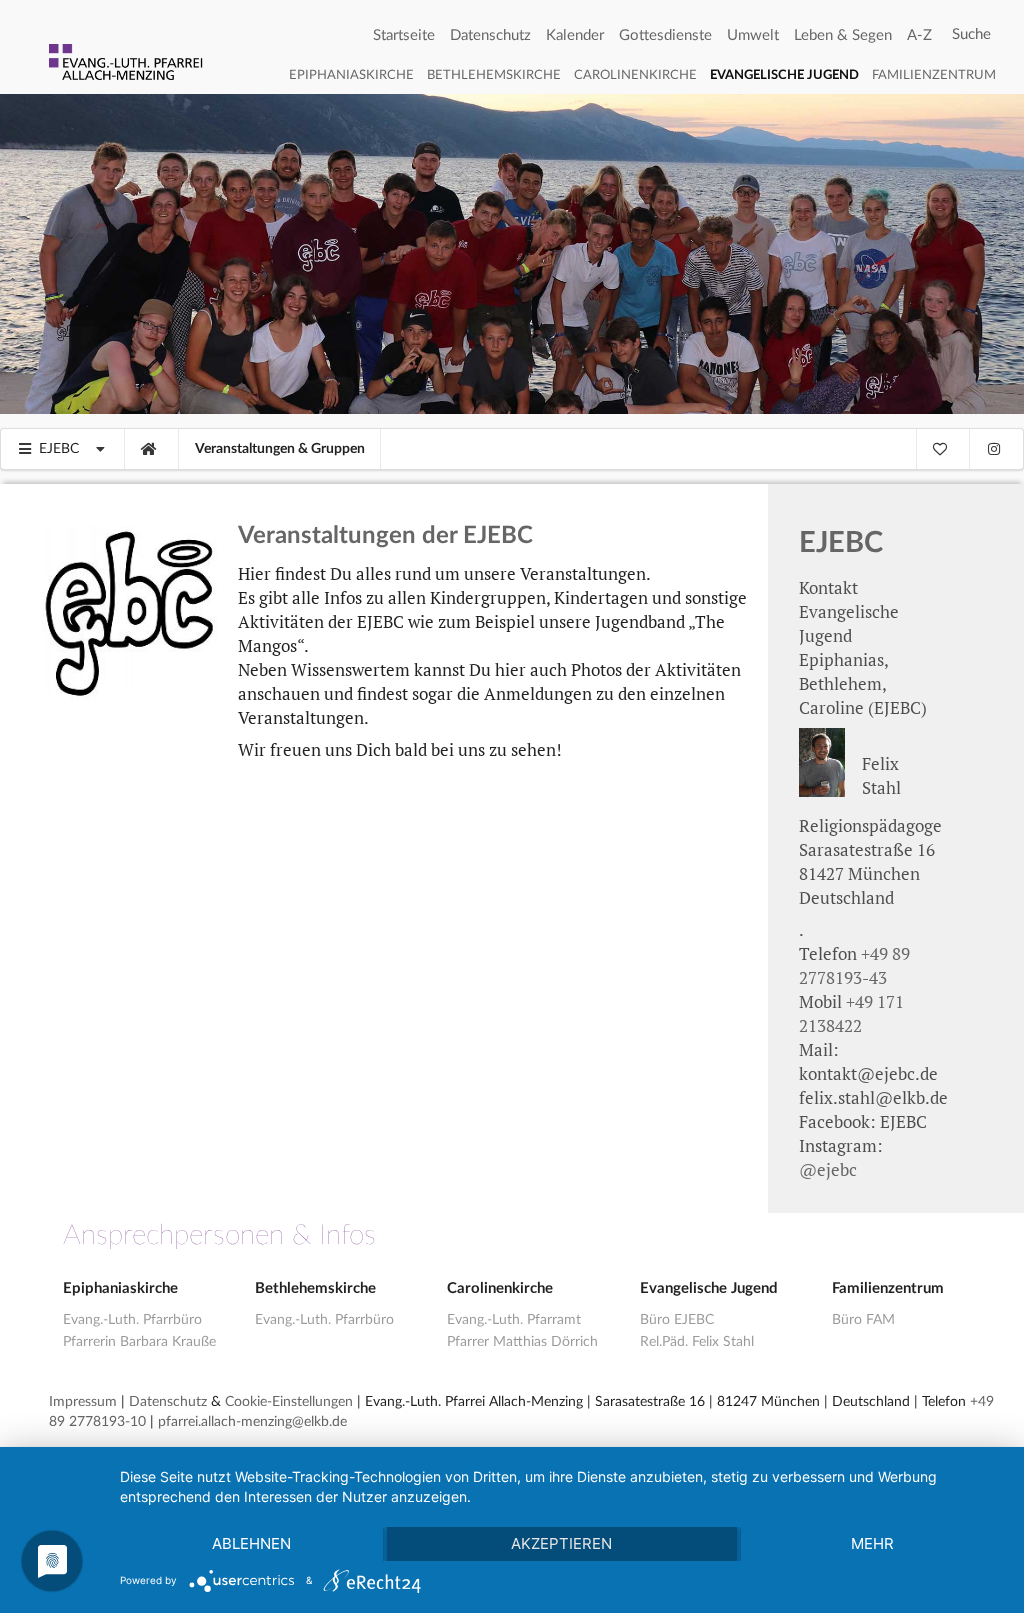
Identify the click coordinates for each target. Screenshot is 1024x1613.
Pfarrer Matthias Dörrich (522, 1342)
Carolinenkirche (635, 75)
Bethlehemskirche (494, 75)
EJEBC (841, 543)
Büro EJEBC (677, 1320)
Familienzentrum (934, 75)
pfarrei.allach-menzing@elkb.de (252, 1422)
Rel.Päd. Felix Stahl (697, 1342)
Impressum (83, 1402)
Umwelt (753, 35)
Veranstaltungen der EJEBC (385, 536)
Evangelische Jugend (784, 75)
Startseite (404, 35)
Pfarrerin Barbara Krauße (139, 1342)
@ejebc (828, 1170)
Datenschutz (490, 35)
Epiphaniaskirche (351, 75)
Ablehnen (251, 1543)
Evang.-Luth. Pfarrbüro (132, 1320)
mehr (872, 1543)
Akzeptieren (561, 1543)
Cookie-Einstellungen (289, 1402)
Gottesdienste (665, 35)
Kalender (575, 35)
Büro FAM (863, 1320)
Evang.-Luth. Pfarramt (514, 1320)
